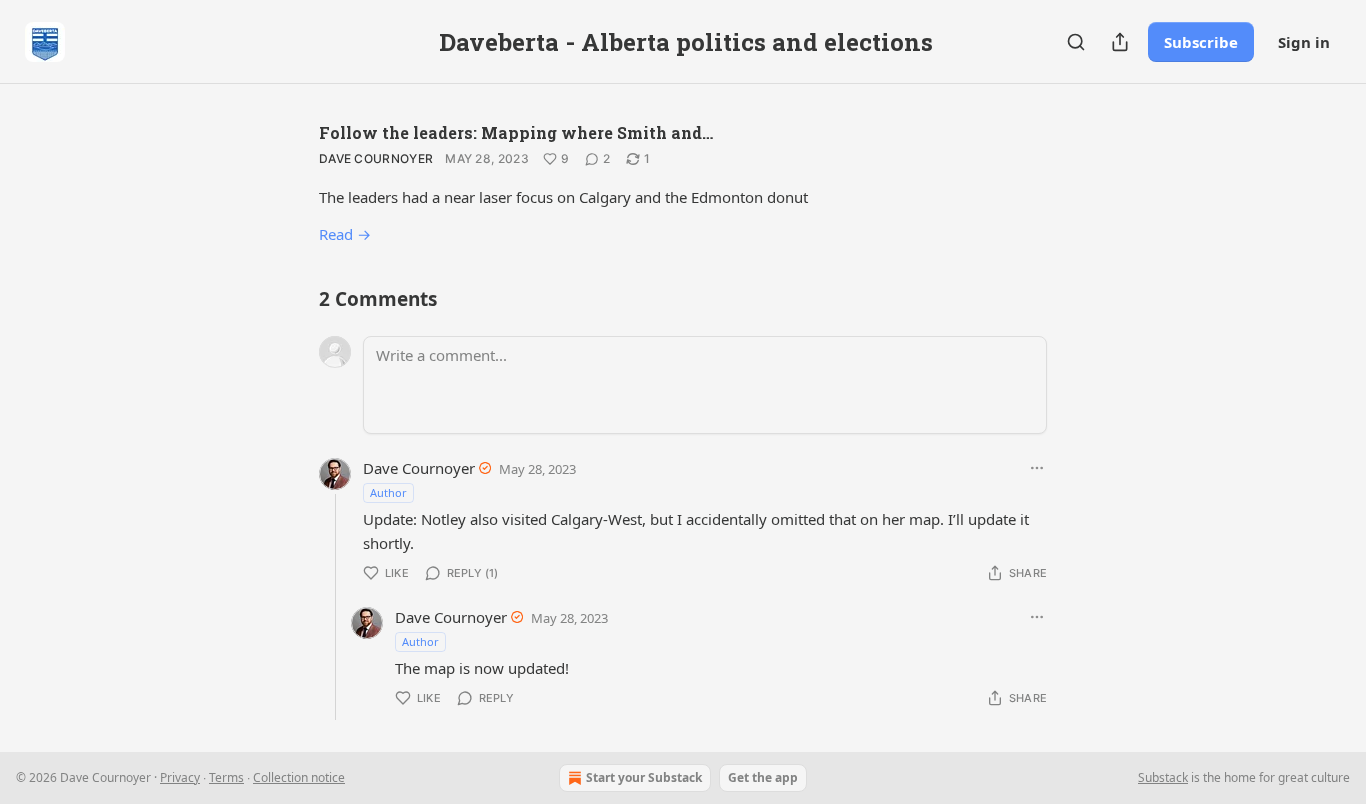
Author (388, 492)
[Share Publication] (1120, 42)
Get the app (763, 777)
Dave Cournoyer (376, 158)
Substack (1163, 777)
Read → (345, 234)
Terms (226, 777)
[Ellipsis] (1037, 468)
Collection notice (299, 777)
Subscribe (1201, 42)
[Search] (1076, 42)
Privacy (180, 777)
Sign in (1304, 42)
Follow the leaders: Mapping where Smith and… (516, 132)
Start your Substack (644, 777)
